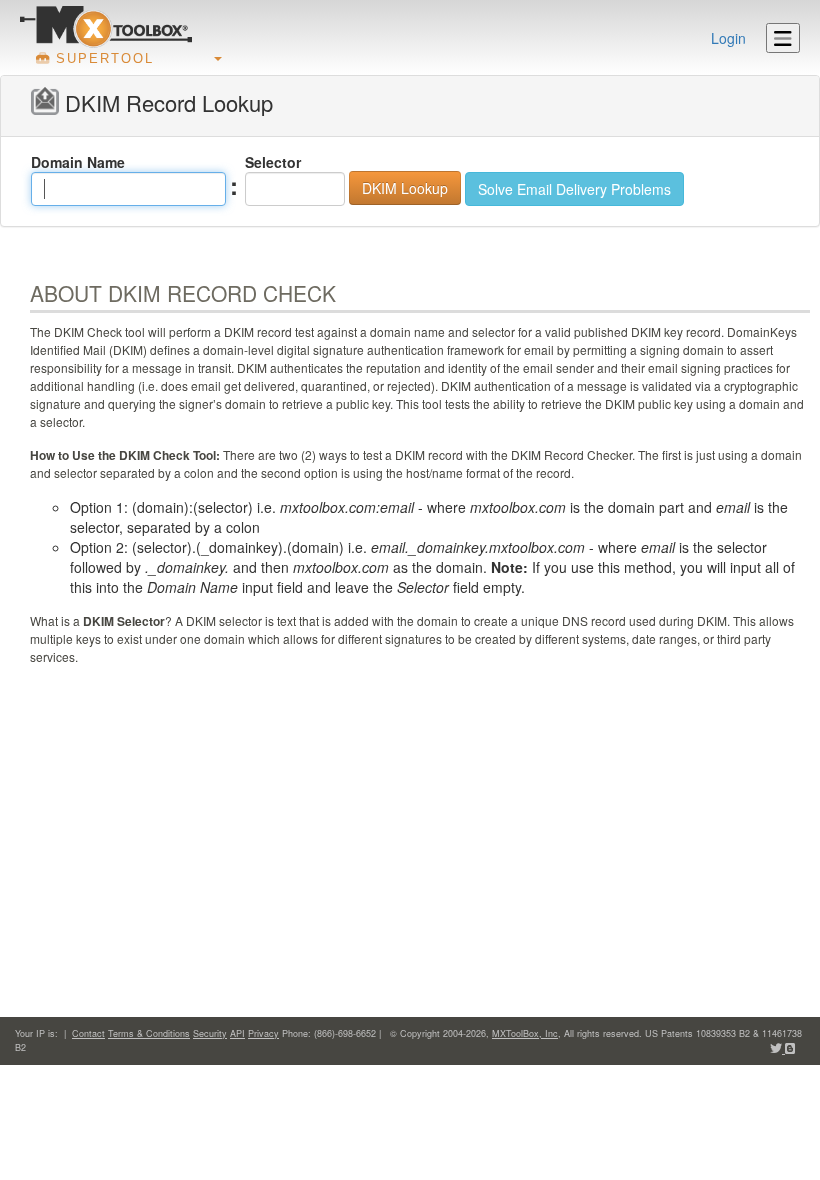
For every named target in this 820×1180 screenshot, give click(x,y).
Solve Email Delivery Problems (574, 189)
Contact (88, 1033)
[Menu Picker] (783, 38)
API (237, 1033)
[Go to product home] (106, 26)
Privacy (263, 1033)
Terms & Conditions (149, 1033)
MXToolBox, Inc (525, 1033)
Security (210, 1033)
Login (728, 38)
